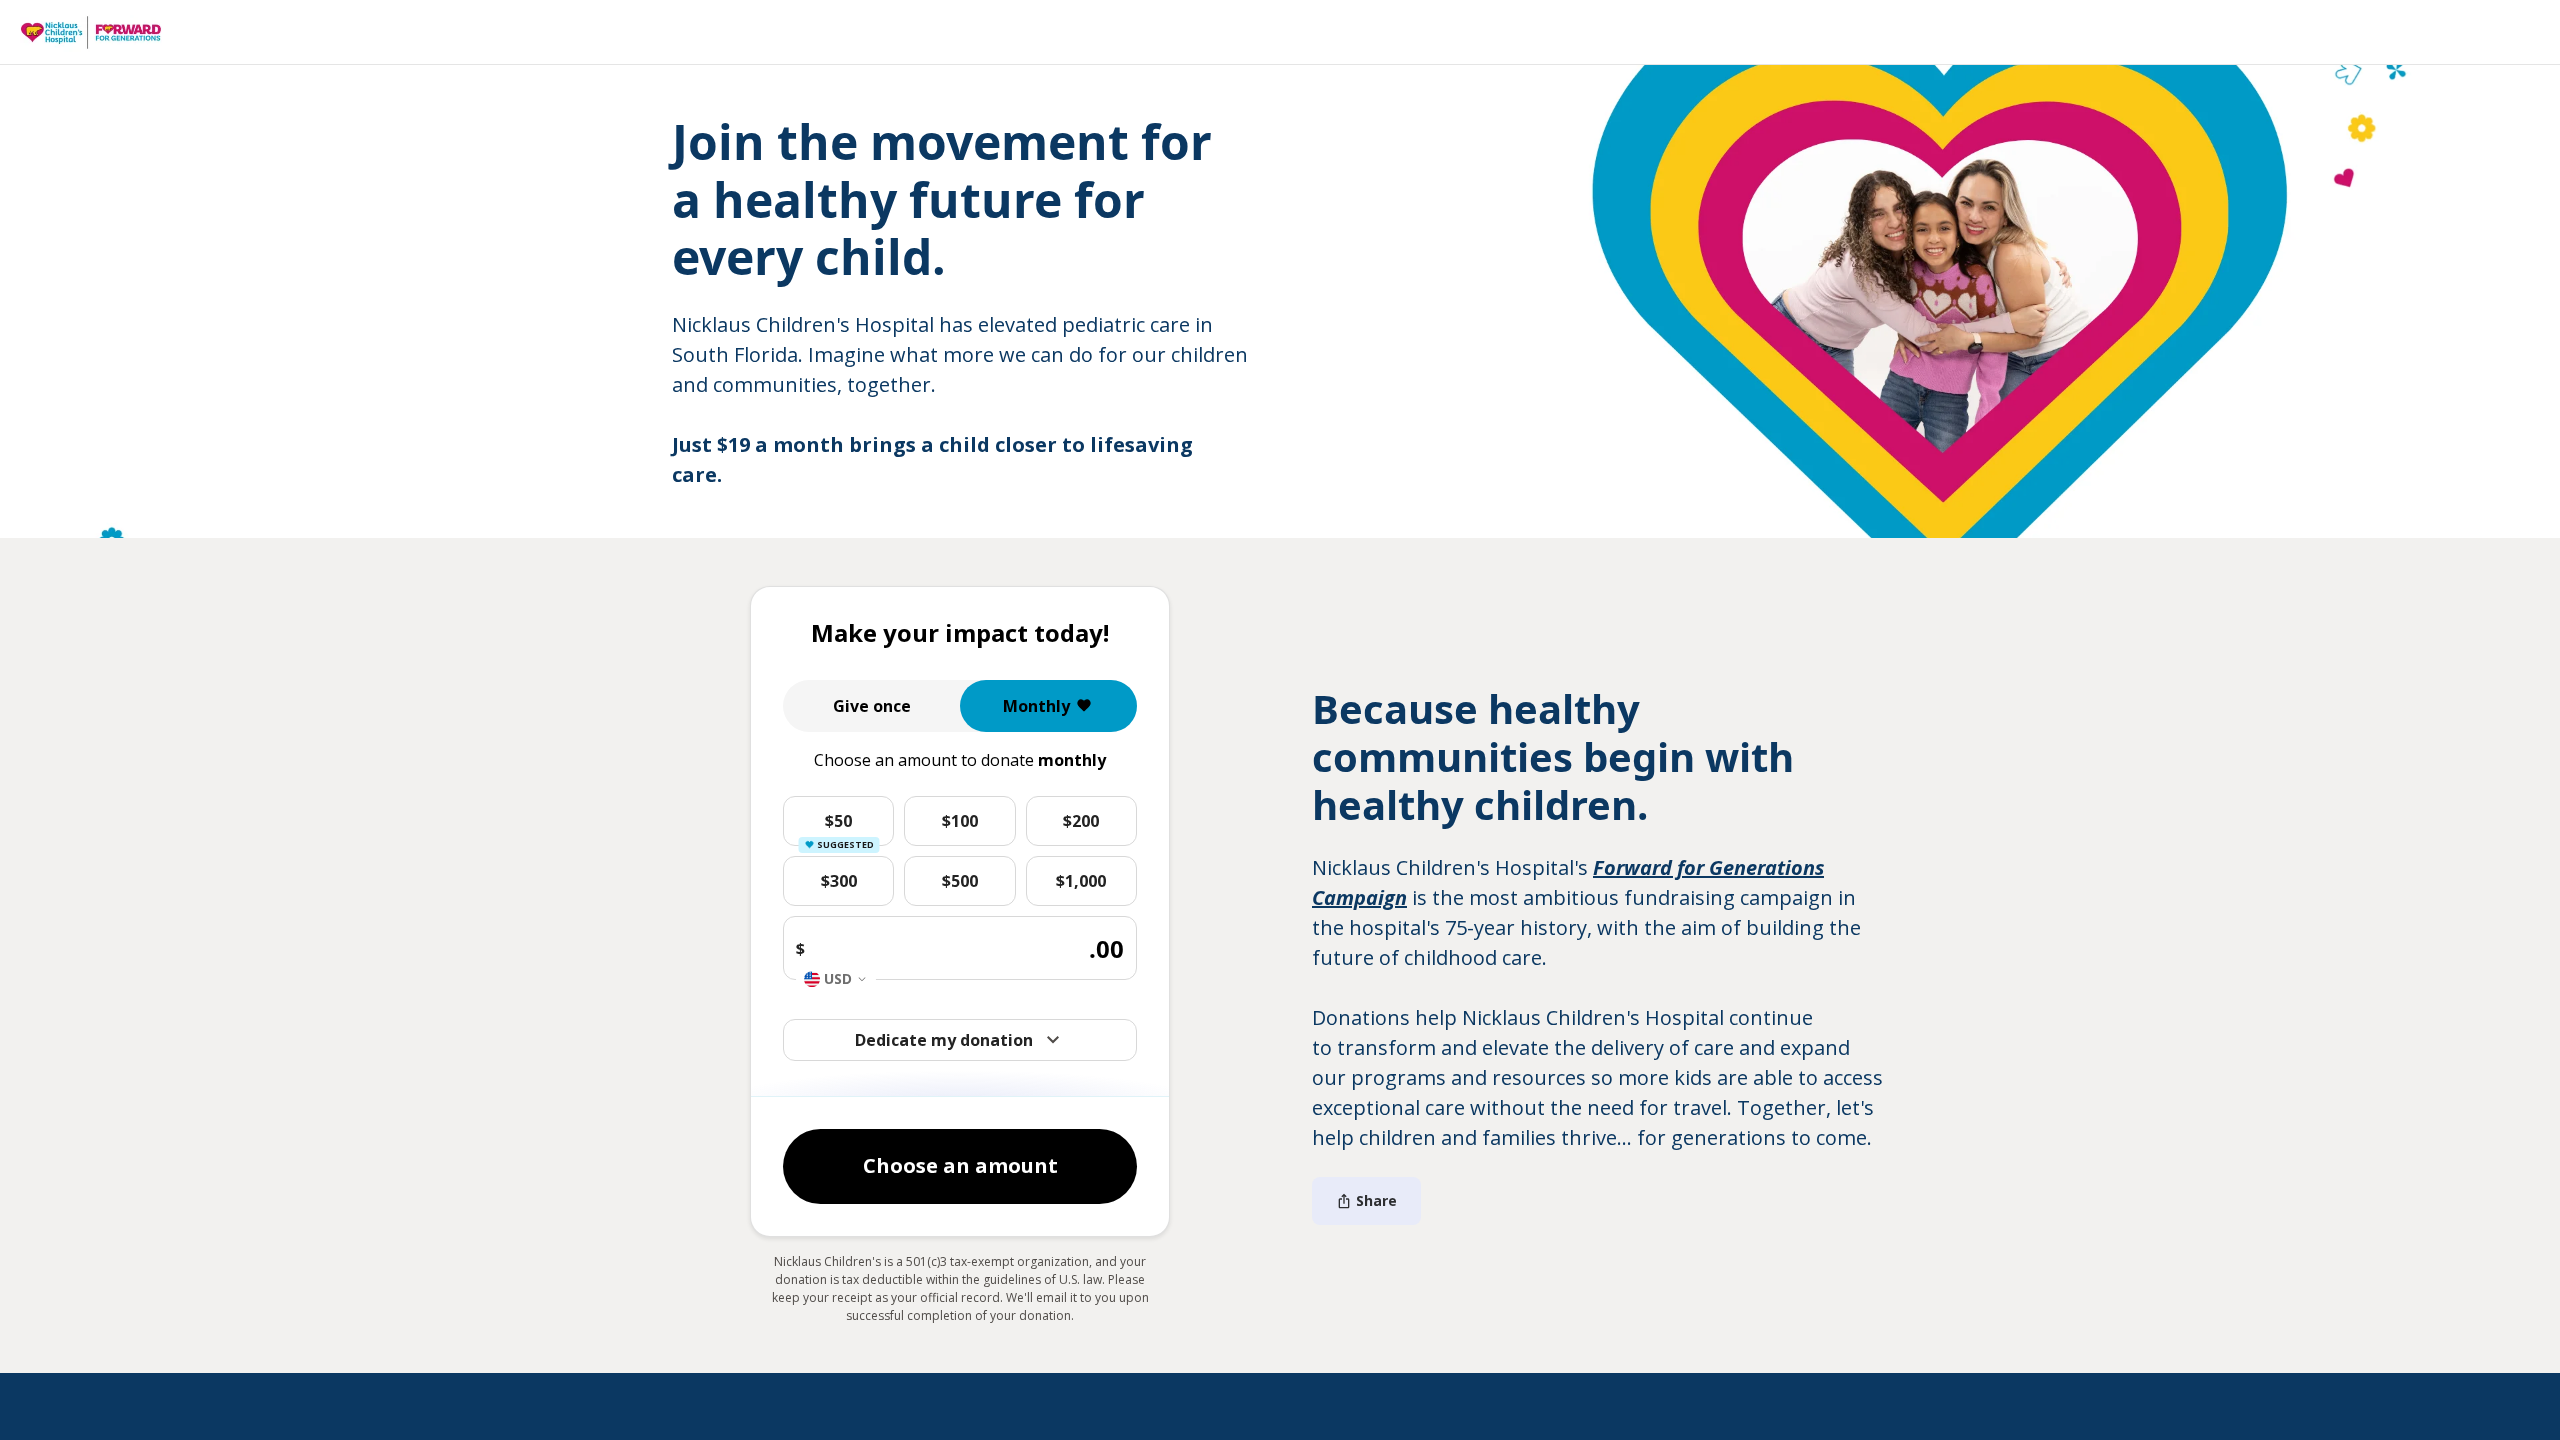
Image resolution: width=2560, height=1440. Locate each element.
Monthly (1036, 706)
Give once (872, 706)
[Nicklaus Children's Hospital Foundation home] (91, 33)
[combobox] (836, 978)
